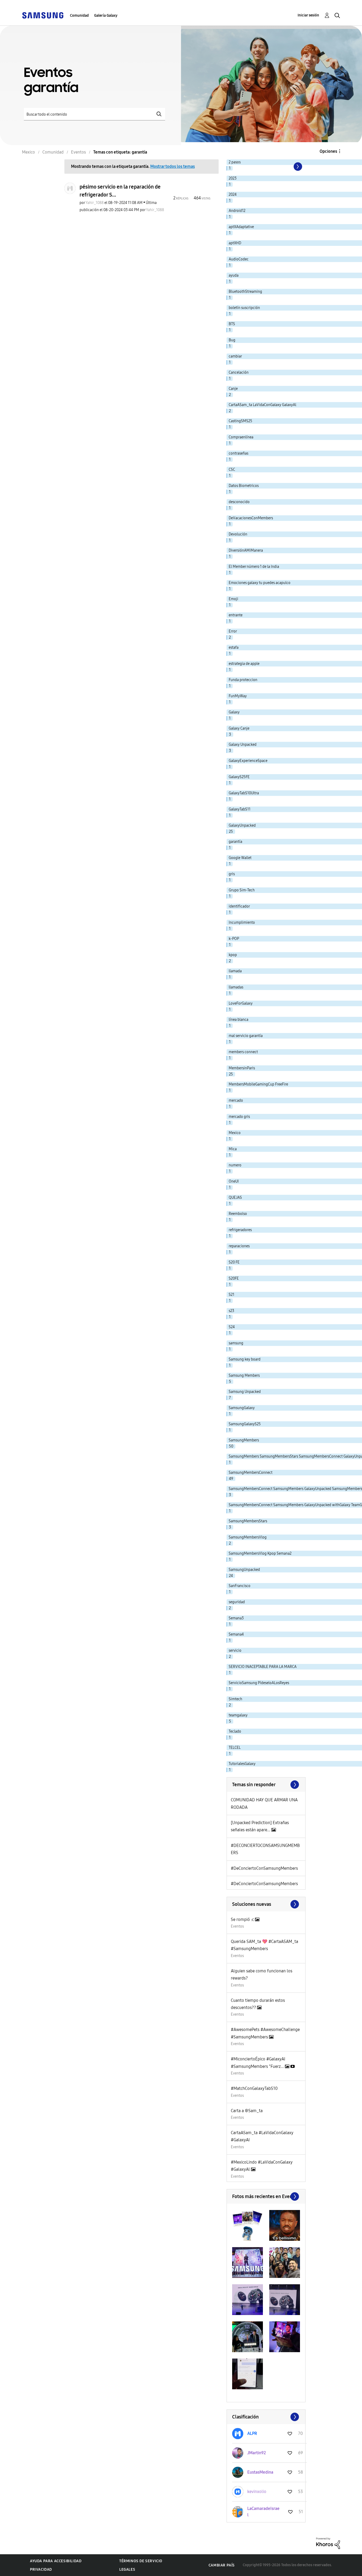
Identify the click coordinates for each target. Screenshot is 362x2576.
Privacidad (41, 2570)
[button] (248, 2225)
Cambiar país (222, 2565)
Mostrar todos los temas (173, 166)
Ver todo (266, 2196)
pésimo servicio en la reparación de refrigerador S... (120, 191)
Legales (127, 2570)
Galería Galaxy (106, 16)
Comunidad (79, 16)
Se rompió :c (243, 1919)
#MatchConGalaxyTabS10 (254, 2088)
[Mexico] (43, 15)
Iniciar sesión (308, 15)
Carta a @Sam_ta (247, 2111)
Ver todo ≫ (266, 1785)
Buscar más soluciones (266, 1904)
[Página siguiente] (297, 167)
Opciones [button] (328, 151)
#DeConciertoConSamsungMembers (264, 1868)
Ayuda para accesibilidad (56, 2561)
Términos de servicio (141, 2561)
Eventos (237, 1926)
